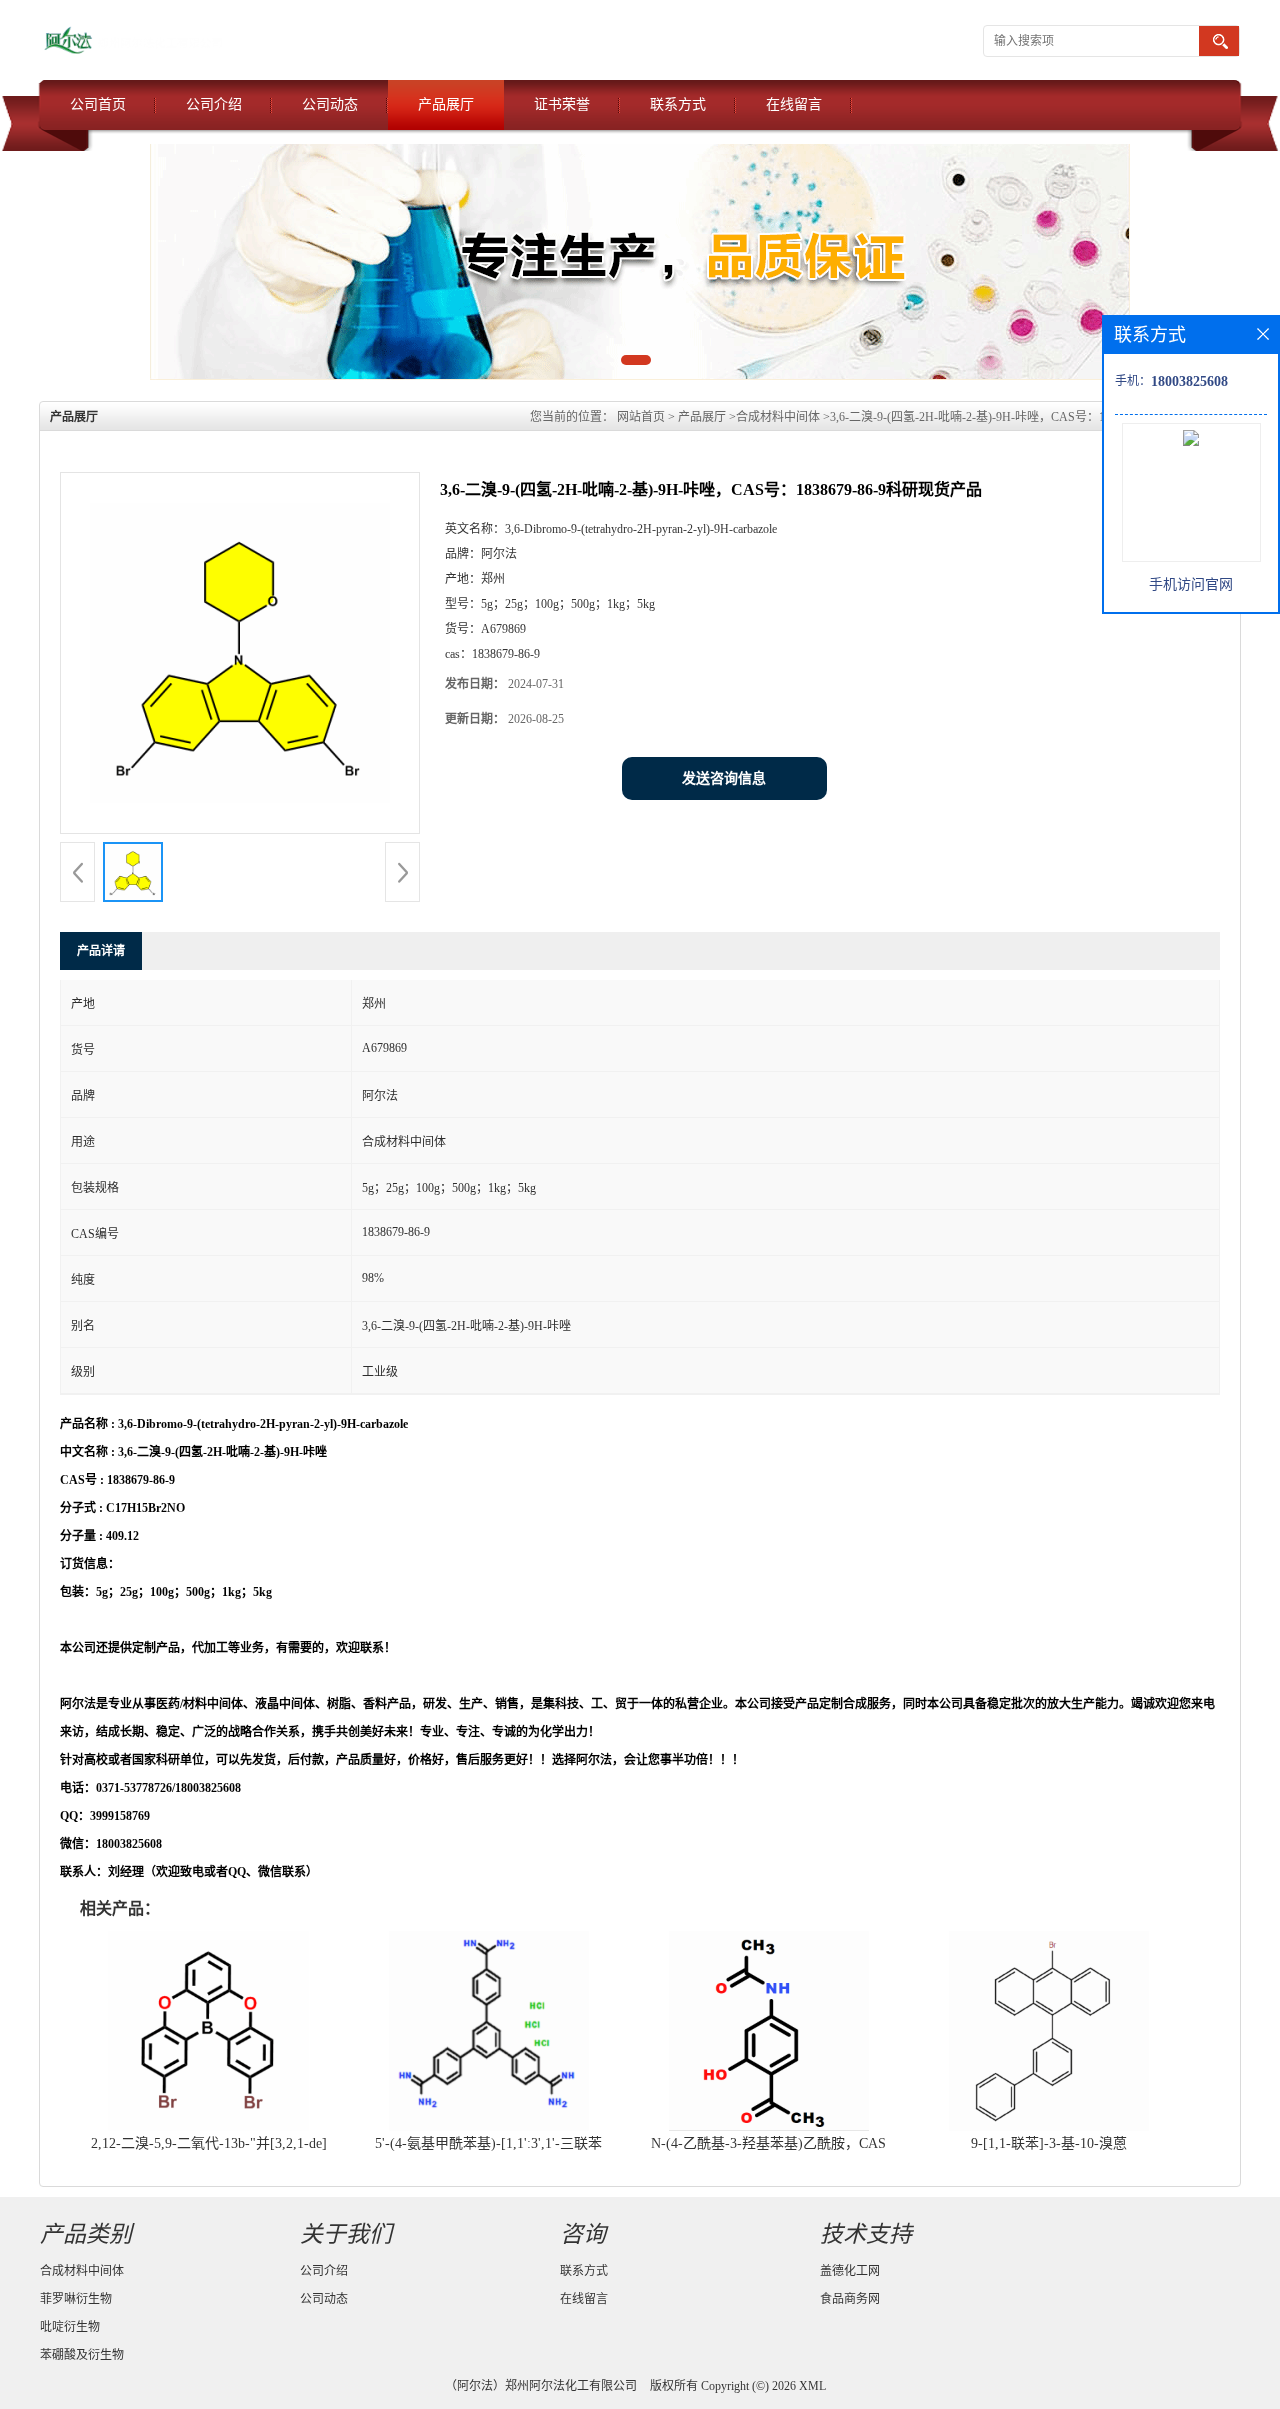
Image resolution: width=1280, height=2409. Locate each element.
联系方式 (678, 104)
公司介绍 (214, 104)
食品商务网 (850, 2299)
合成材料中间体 (778, 417)
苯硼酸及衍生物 (82, 2355)
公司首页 (98, 104)
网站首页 (641, 417)
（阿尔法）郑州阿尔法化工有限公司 (541, 2386)
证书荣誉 (562, 104)
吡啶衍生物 (70, 2327)
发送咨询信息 (724, 778)
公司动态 (330, 104)
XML (812, 2386)
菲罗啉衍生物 (76, 2299)
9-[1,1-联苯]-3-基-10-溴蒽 (1049, 2143)
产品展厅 (446, 104)
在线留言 (794, 104)
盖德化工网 (850, 2271)
